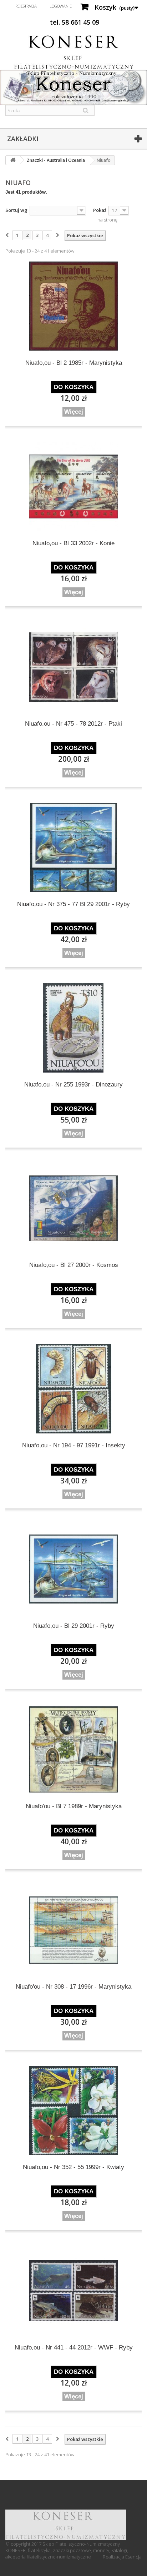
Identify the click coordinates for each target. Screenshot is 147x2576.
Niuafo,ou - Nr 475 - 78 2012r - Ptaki (73, 724)
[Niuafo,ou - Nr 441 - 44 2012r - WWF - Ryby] (73, 2291)
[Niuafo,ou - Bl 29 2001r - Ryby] (73, 1569)
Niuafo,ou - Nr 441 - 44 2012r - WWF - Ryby (74, 2348)
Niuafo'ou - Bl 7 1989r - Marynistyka (74, 1806)
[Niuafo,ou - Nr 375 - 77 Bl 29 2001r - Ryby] (73, 847)
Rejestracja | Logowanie (44, 6)
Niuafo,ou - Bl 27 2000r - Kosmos (74, 1265)
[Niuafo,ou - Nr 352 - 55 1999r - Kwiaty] (73, 2110)
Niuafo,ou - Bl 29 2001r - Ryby (74, 1626)
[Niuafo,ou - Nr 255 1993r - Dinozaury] (73, 1028)
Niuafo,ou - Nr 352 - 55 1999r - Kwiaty (73, 2167)
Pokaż (100, 210)
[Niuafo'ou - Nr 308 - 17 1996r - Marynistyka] (73, 1930)
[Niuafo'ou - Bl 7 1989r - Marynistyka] (73, 1750)
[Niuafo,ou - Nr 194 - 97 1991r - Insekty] (73, 1389)
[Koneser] (73, 52)
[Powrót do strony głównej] (13, 160)
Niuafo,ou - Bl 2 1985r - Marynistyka (74, 363)
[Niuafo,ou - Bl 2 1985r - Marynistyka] (73, 306)
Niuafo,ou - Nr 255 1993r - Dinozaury (73, 1085)
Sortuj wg (16, 210)
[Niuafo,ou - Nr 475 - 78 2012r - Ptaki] (73, 667)
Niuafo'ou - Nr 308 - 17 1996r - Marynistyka (73, 1987)
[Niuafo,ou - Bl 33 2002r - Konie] (73, 487)
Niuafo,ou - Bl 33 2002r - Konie (73, 543)
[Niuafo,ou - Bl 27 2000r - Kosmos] (73, 1208)
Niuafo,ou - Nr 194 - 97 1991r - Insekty (74, 1445)
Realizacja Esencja (122, 2557)
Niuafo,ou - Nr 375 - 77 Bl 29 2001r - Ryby (73, 904)
